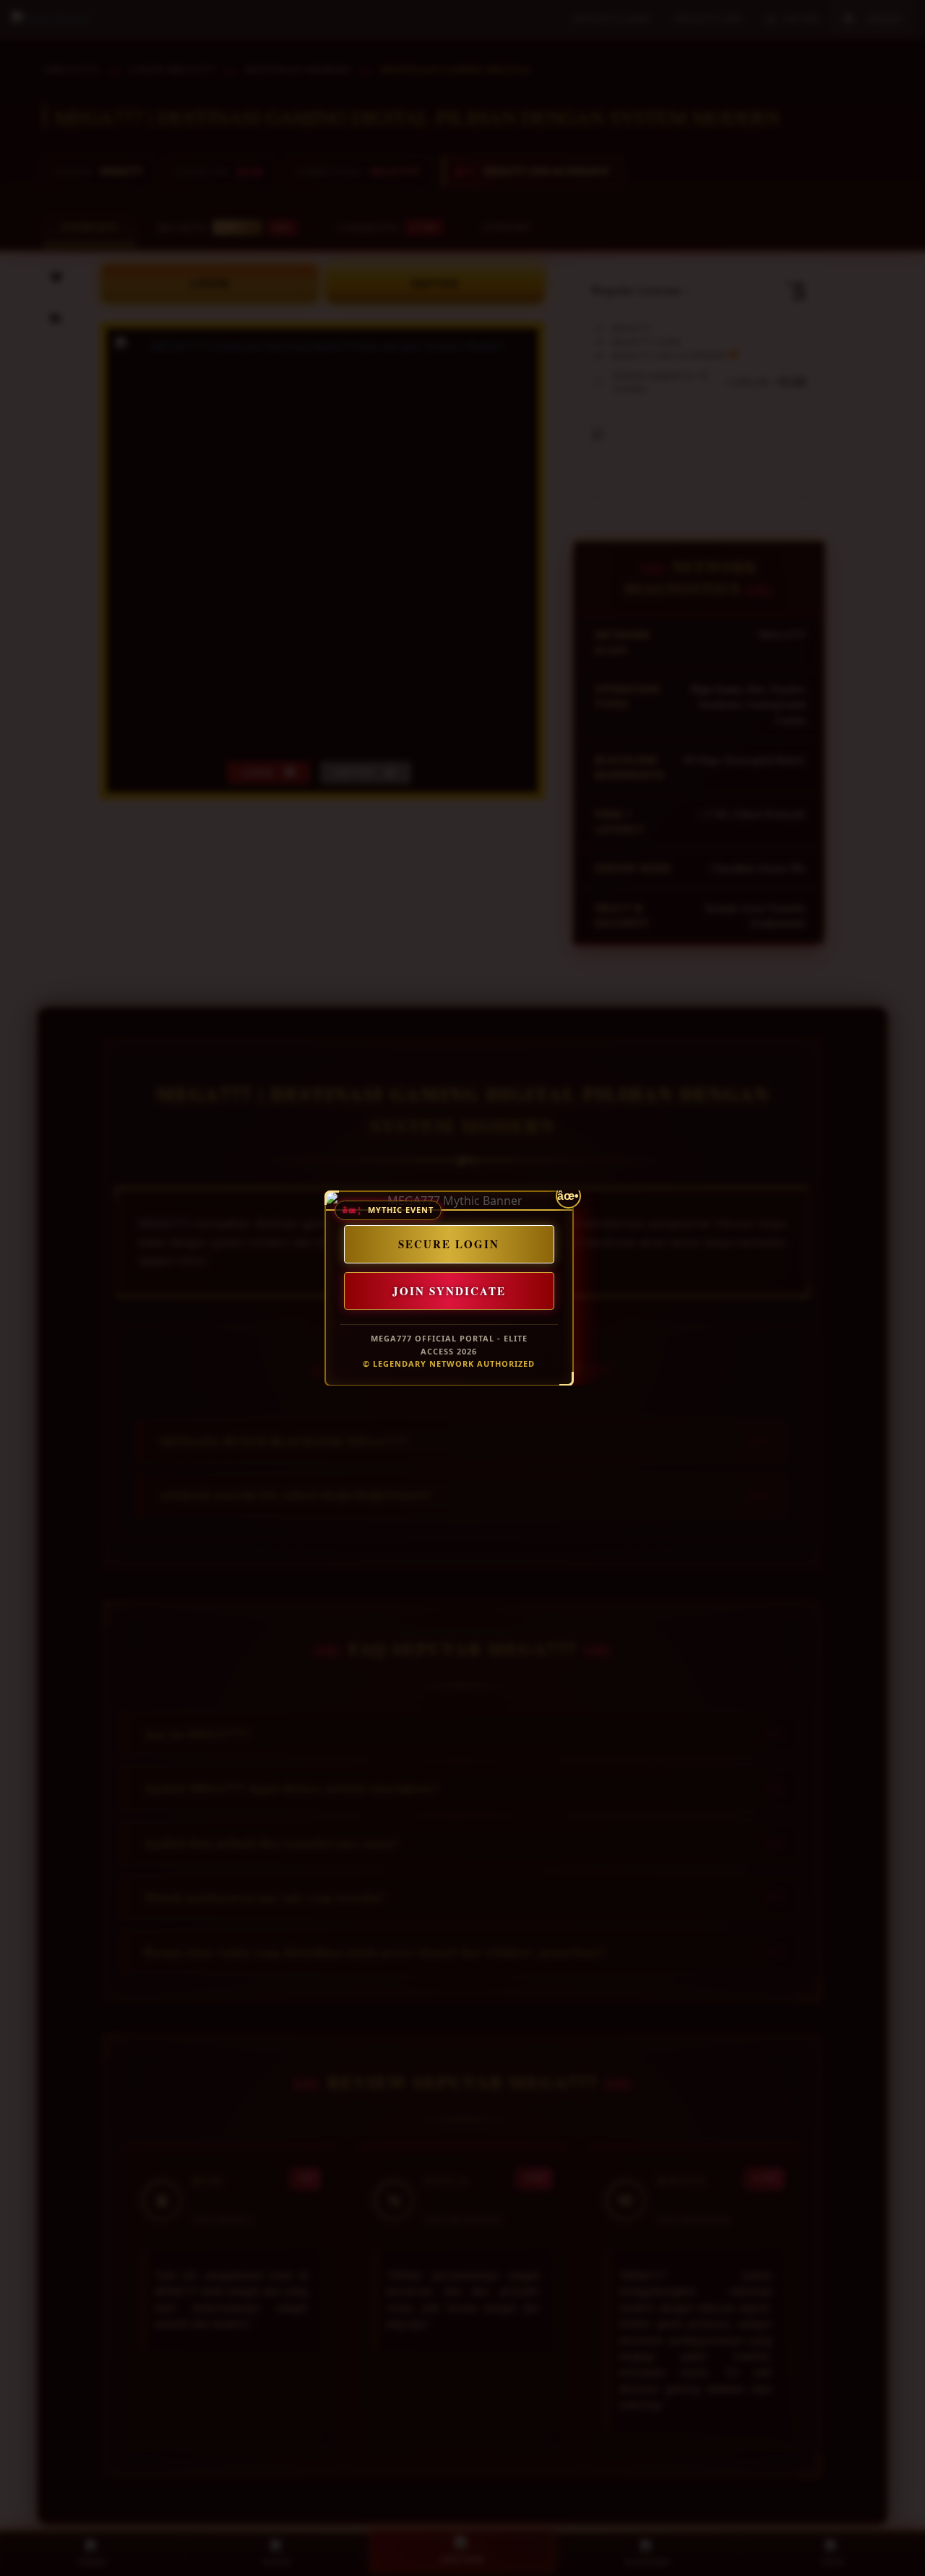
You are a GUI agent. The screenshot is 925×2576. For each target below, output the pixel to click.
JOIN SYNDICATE (448, 1290)
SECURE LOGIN (449, 1244)
